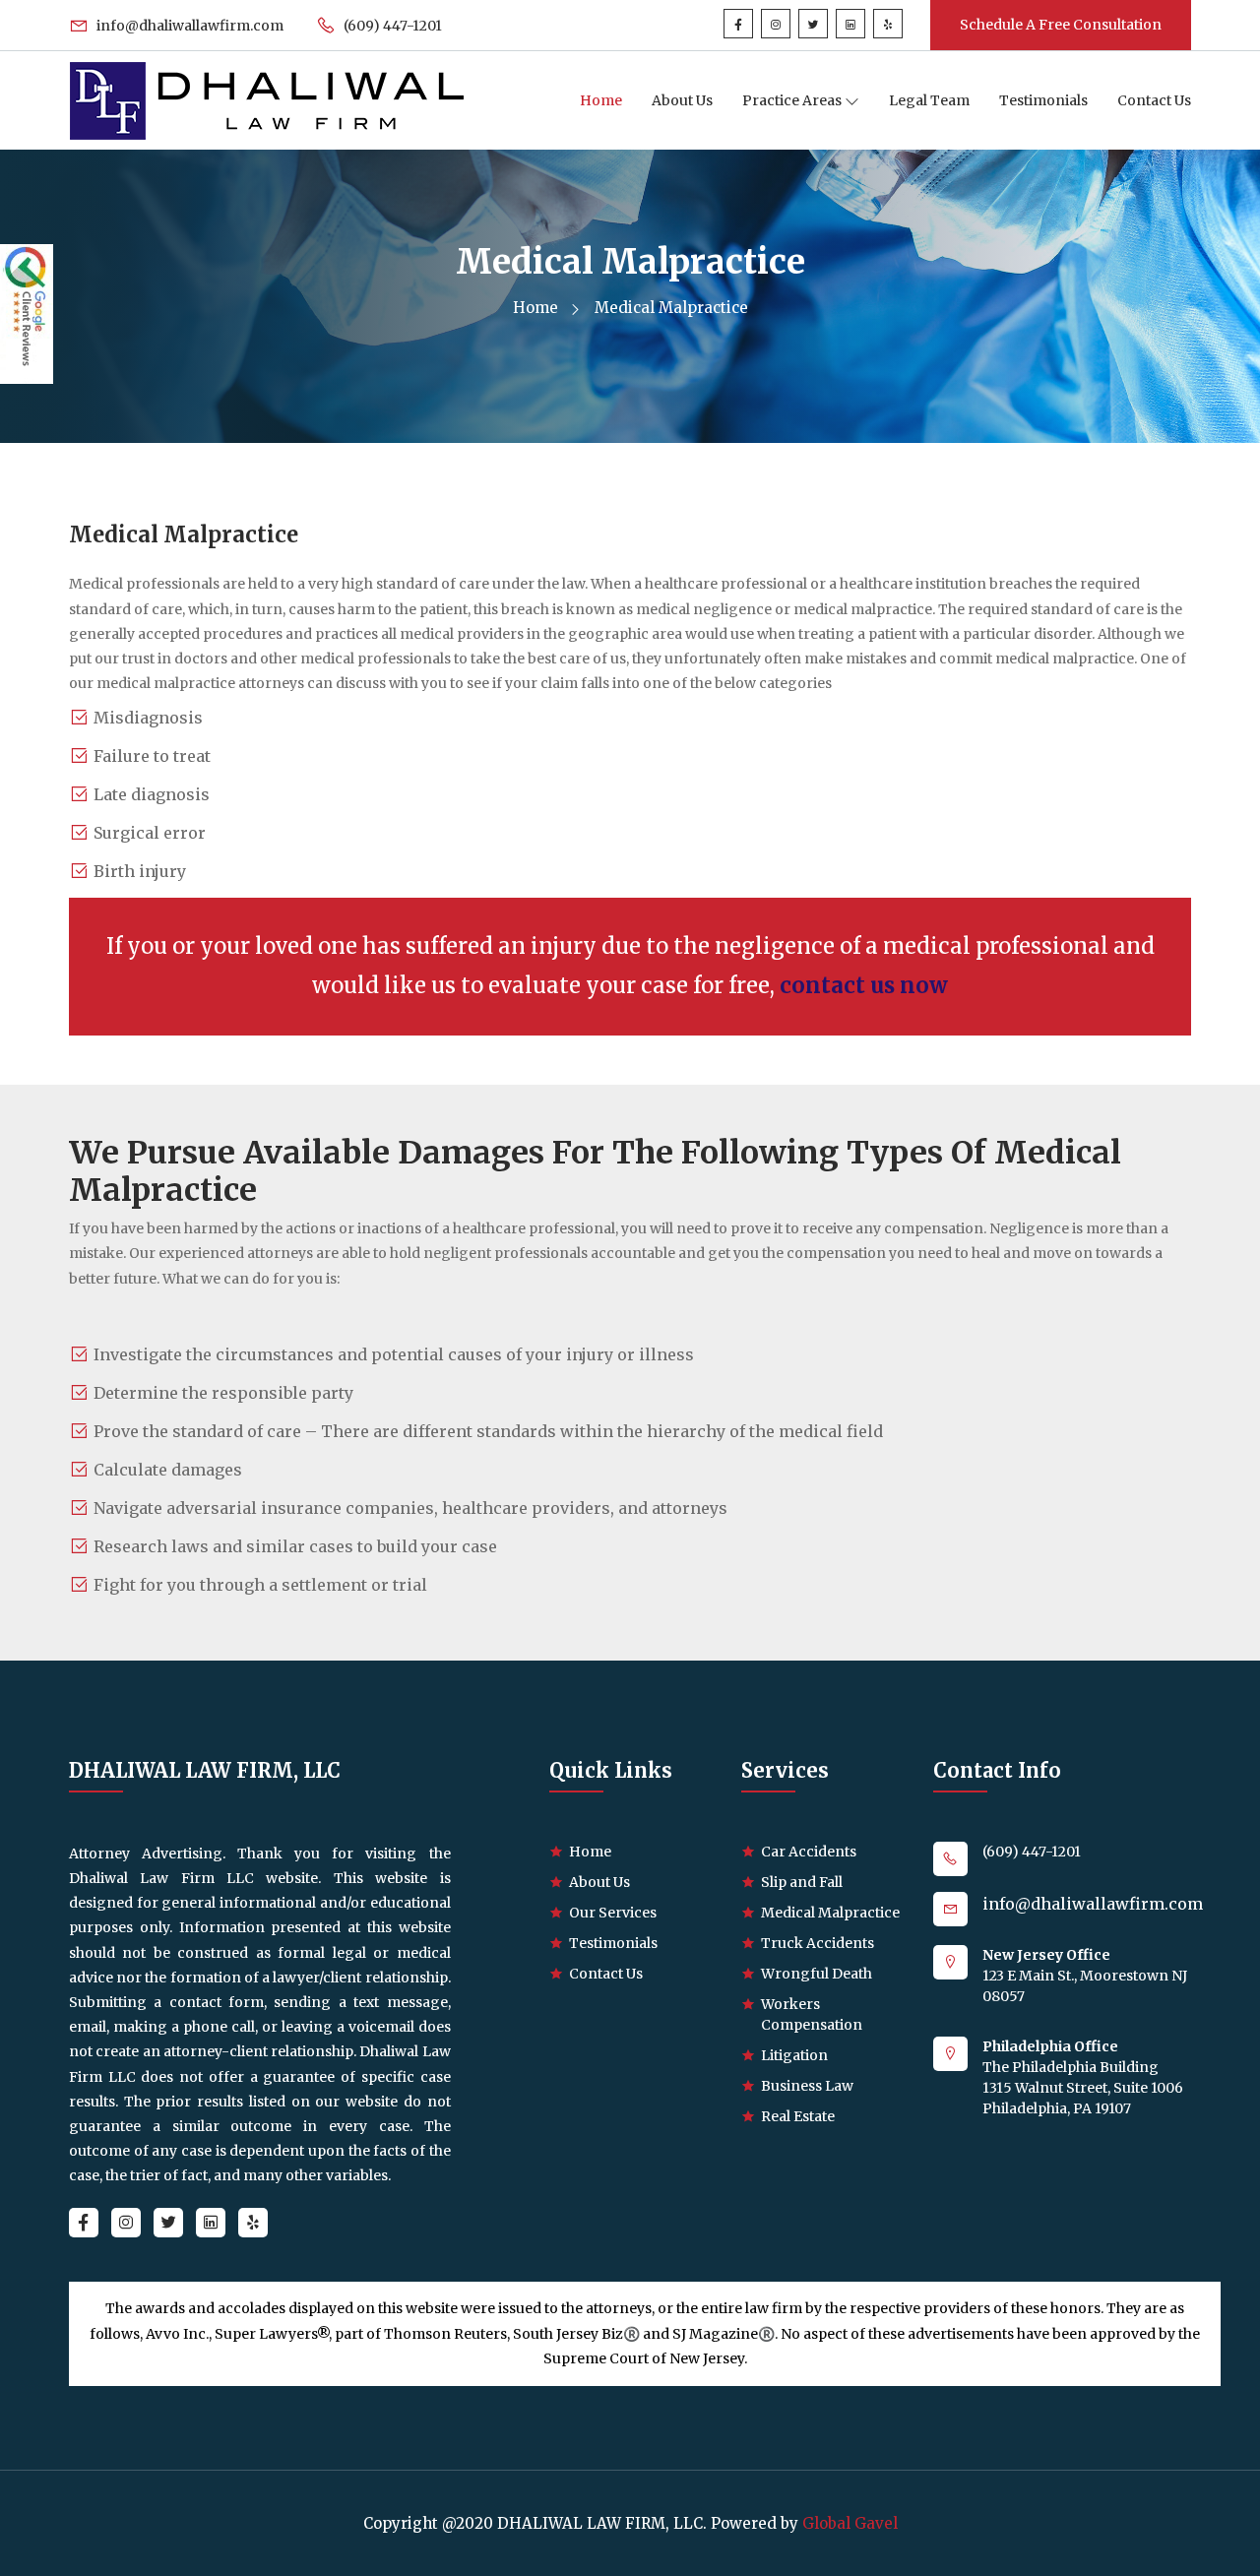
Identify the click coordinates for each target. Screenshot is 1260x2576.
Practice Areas (793, 100)
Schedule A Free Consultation (1061, 25)
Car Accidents (809, 1852)
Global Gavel (850, 2523)
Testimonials (1043, 100)
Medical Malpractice (830, 1913)
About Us (682, 100)
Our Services (613, 1913)
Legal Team (929, 100)
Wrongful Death (817, 1974)
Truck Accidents (818, 1943)
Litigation (794, 2055)
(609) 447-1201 (391, 26)
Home (601, 100)
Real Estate (798, 2116)
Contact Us (1154, 100)
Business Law (807, 2086)
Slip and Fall (802, 1882)
